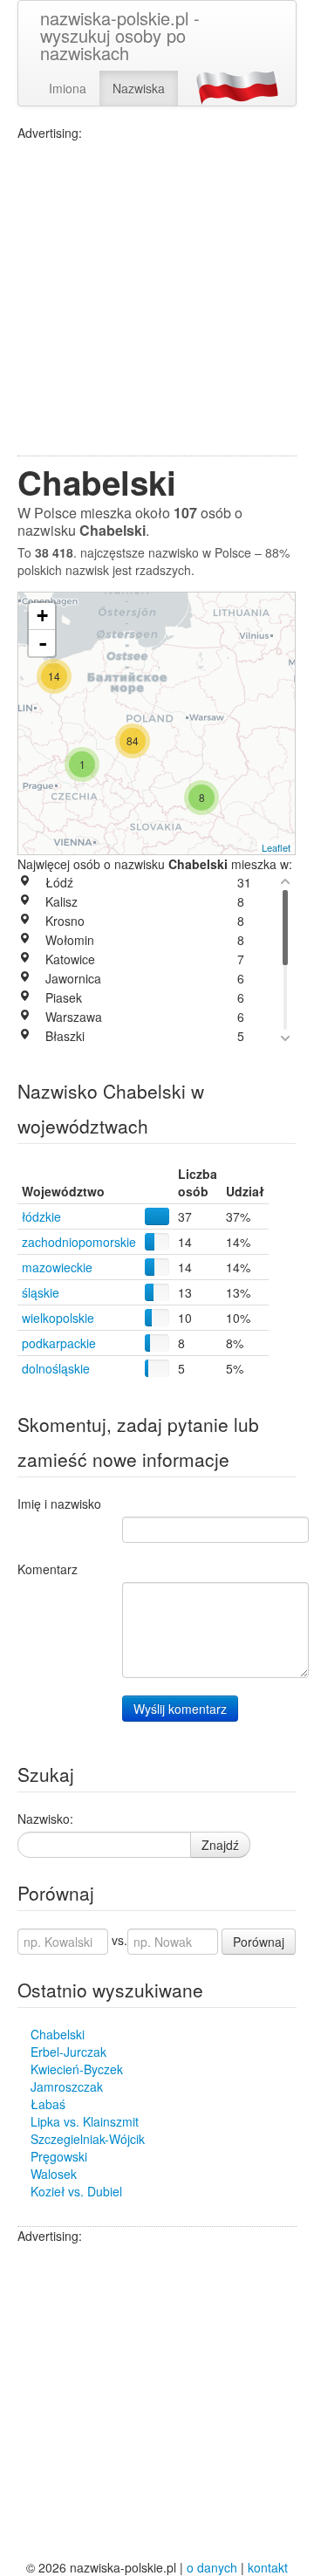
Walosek (54, 2174)
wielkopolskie (58, 1318)
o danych (212, 2567)
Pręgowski (59, 2156)
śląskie (41, 1292)
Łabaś (48, 2104)
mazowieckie (57, 1267)
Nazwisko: (45, 1819)
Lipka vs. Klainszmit (85, 2121)
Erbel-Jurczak (68, 2052)
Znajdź (220, 1845)
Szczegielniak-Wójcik (88, 2139)
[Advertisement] (157, 298)
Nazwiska (139, 88)
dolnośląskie (56, 1368)
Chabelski (58, 2034)
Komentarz (48, 1569)
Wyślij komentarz (180, 1709)
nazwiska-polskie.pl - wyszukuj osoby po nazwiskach (120, 35)
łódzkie (41, 1216)
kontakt (268, 2567)
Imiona (68, 88)
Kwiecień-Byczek (77, 2069)
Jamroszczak (67, 2086)
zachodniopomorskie (79, 1242)
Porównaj (259, 1942)
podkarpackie (59, 1343)
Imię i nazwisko (59, 1504)
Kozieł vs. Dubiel (76, 2191)
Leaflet (276, 847)
